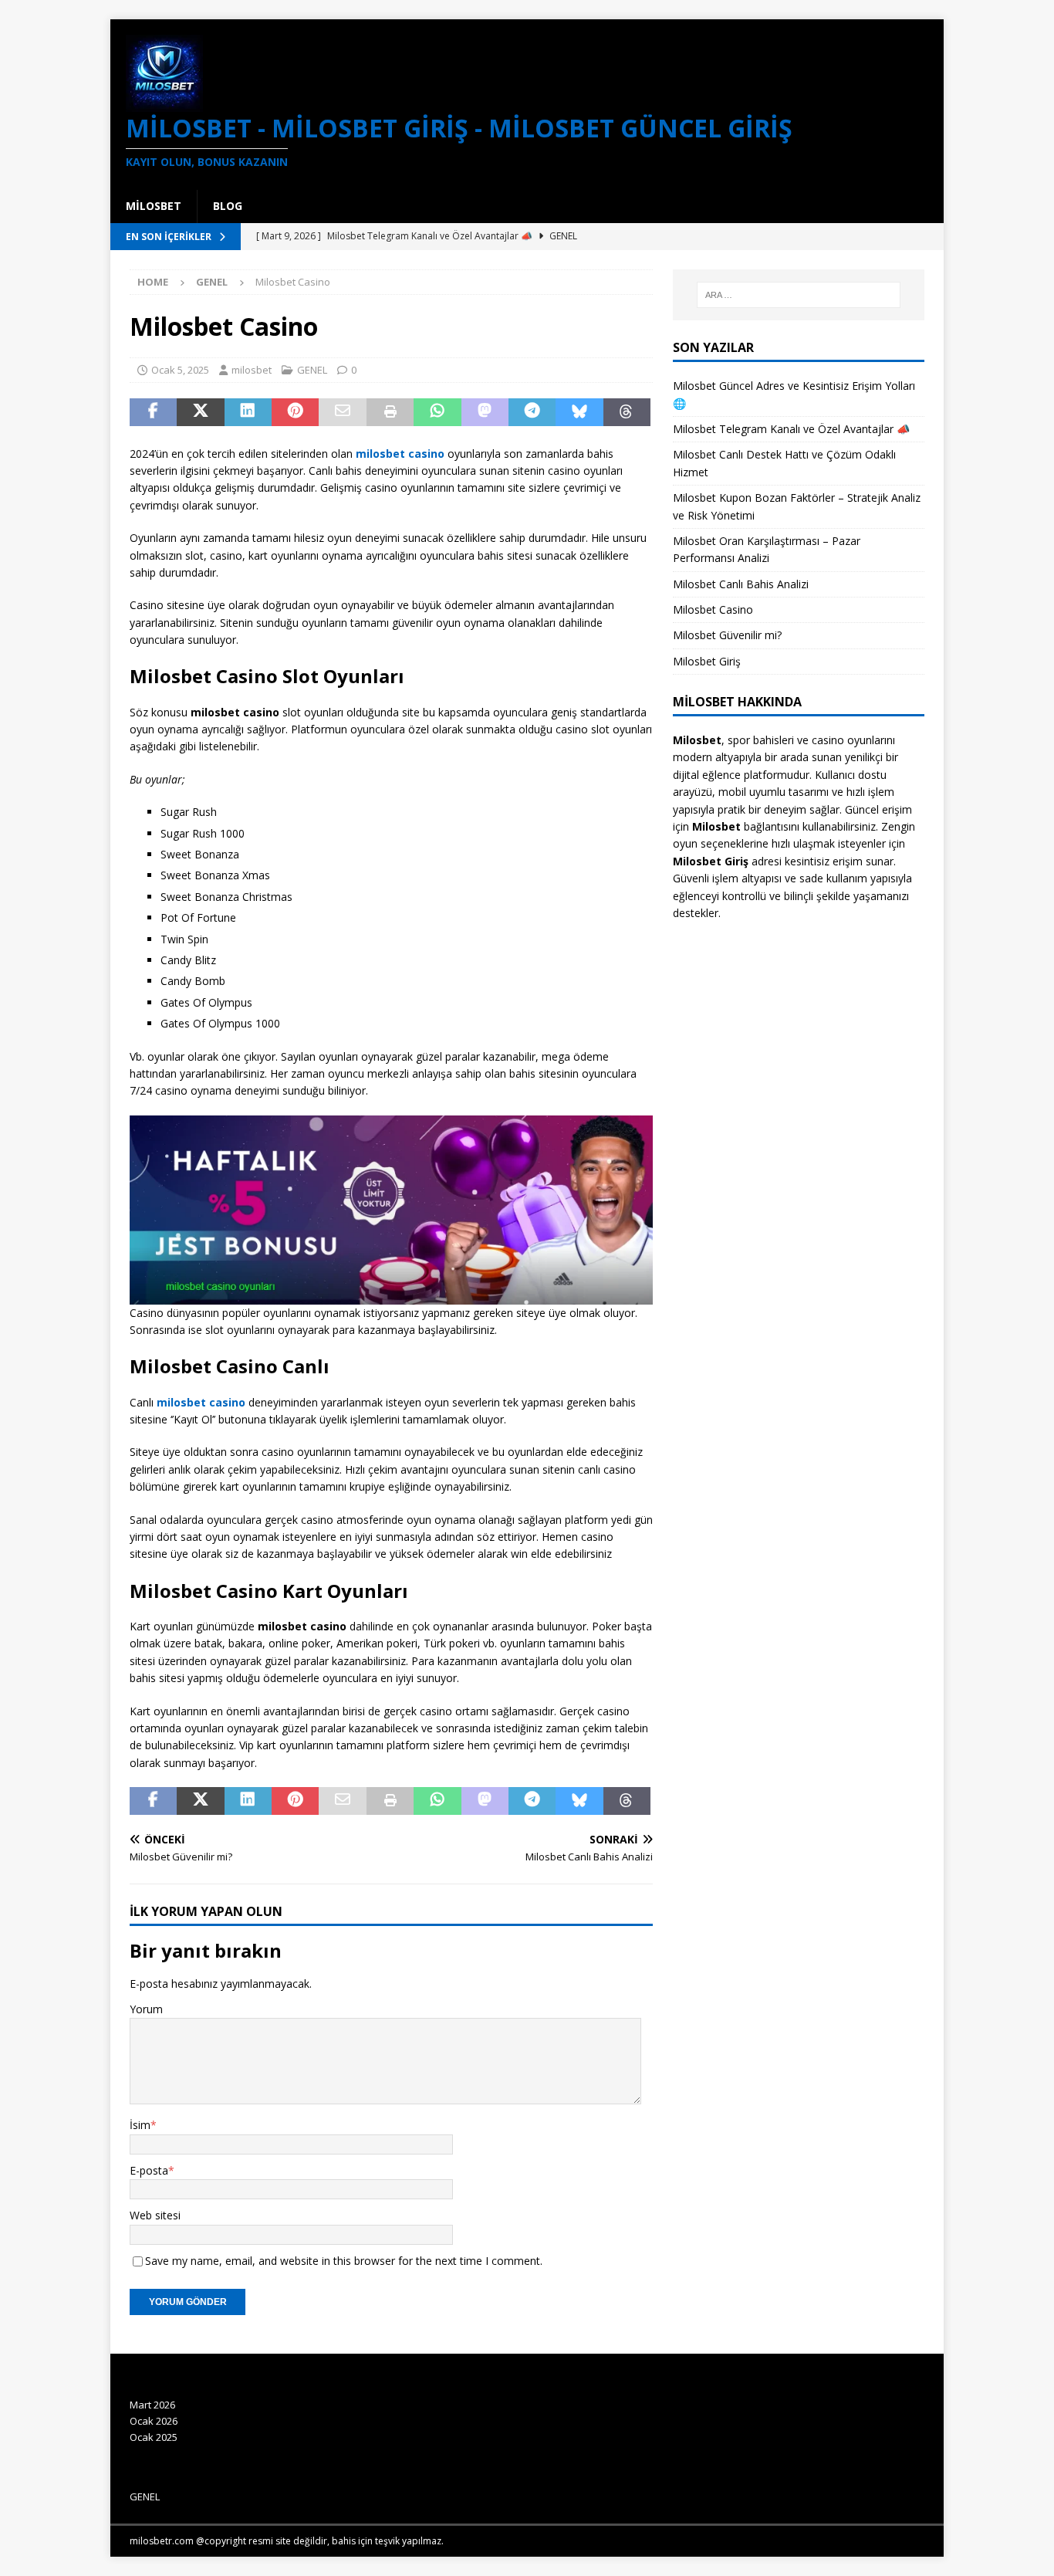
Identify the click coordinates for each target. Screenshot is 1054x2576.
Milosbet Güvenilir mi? (727, 635)
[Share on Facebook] (153, 412)
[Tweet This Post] (200, 412)
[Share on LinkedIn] (248, 412)
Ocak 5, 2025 (180, 370)
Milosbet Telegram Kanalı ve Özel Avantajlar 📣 (791, 429)
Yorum (146, 2009)
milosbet (252, 370)
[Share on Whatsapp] (437, 412)
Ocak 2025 (154, 2437)
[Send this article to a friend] (342, 412)
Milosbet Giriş (707, 661)
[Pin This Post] (295, 412)
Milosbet (154, 206)
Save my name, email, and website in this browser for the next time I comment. (344, 2261)
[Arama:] (799, 295)
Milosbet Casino (713, 609)
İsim (140, 2125)
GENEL (312, 370)
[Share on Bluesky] (579, 412)
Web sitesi (155, 2215)
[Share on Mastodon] (485, 412)
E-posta (149, 2170)
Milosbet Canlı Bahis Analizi (741, 584)
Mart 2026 (152, 2405)
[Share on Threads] (627, 412)
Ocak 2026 (154, 2421)
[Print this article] (390, 412)
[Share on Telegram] (532, 412)
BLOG (228, 206)
